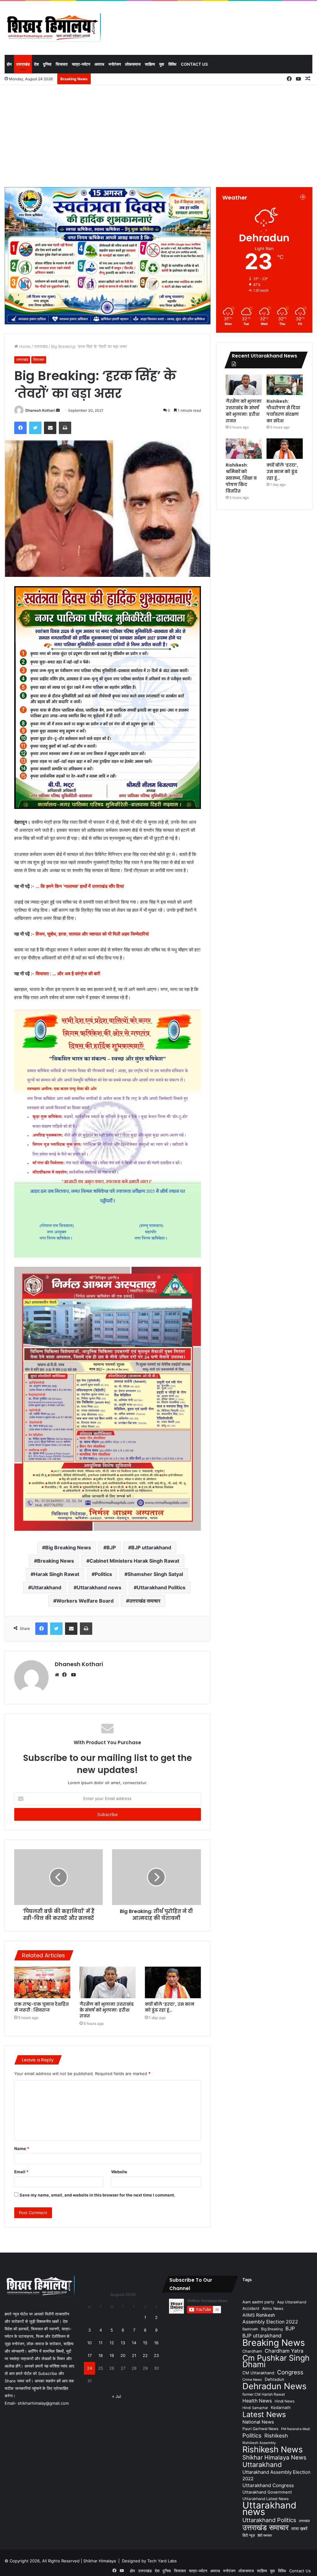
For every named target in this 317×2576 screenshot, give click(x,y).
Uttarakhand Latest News (265, 2499)
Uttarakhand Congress (268, 2485)
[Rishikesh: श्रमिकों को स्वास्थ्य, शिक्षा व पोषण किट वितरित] (244, 449)
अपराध (99, 64)
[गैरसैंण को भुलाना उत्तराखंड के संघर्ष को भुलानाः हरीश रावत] (108, 1982)
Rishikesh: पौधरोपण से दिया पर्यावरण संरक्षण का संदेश (283, 411)
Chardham (252, 2351)
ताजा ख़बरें (299, 2528)
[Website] (59, 1675)
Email (21, 2172)
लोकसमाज (133, 64)
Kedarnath (281, 2407)
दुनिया (47, 64)
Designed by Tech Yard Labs (149, 2561)
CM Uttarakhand (258, 2373)
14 (134, 2343)
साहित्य (150, 64)
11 (101, 2343)
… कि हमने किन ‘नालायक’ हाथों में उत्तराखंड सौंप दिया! (80, 886)
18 (101, 2355)
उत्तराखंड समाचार (145, 1601)
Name (22, 2148)
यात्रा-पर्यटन (81, 64)
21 (134, 2355)
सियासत (62, 64)
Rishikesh (276, 2436)
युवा (162, 64)
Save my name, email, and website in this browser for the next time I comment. (97, 2195)
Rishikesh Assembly (259, 2443)
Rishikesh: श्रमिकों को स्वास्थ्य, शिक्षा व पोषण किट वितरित (241, 478)
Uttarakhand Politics (161, 1587)
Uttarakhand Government (267, 2492)
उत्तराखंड (23, 64)
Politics (103, 1574)
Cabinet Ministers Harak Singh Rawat (134, 1561)
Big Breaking (272, 2329)
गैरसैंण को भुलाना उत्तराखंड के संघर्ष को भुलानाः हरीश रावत (107, 2010)
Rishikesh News (273, 2449)
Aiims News (273, 2308)
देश (36, 64)
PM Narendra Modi (296, 2429)
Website (119, 2172)
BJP (111, 1547)
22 (145, 2355)
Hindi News (284, 2401)
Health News (257, 2401)
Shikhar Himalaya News (274, 2458)
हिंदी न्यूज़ (249, 2535)
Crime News (252, 2380)
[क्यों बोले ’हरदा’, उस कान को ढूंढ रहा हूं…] (173, 1982)
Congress (290, 2372)
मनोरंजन (115, 64)
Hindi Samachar (255, 2408)
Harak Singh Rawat (56, 1574)
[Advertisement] (158, 134)
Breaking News (56, 1561)
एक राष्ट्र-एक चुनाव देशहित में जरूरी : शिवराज (41, 2007)
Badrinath (250, 2329)
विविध (172, 64)
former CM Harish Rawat (264, 2394)
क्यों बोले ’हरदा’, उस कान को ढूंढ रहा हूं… (170, 2007)
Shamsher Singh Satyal (155, 1574)
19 (112, 2355)
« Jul (117, 2396)
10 (89, 2343)
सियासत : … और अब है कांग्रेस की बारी (68, 974)
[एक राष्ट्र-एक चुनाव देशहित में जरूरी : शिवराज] (42, 1982)
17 (90, 2355)
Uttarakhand (46, 1587)
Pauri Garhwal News (260, 2429)
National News (258, 2422)
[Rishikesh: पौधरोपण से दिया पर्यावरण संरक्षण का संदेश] (285, 385)
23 (156, 2355)
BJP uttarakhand (151, 1547)
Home (24, 346)
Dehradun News (274, 2386)
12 (112, 2343)
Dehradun (274, 2379)
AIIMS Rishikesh (259, 2315)
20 (123, 2355)
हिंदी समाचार (265, 2535)
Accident (251, 2308)
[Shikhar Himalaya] (53, 28)
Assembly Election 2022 (270, 2322)
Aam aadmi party (258, 2302)
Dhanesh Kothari (40, 410)
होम (9, 64)
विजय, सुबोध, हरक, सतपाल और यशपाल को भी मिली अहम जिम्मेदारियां (92, 934)
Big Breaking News (68, 1547)
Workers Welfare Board (85, 1601)
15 (145, 2343)
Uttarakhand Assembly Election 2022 (276, 2475)
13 (123, 2343)
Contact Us (194, 64)
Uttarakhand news (99, 1587)
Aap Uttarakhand (292, 2302)
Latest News (264, 2414)
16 (156, 2343)
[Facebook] (66, 1675)
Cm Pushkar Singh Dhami (276, 2361)
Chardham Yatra (284, 2351)
